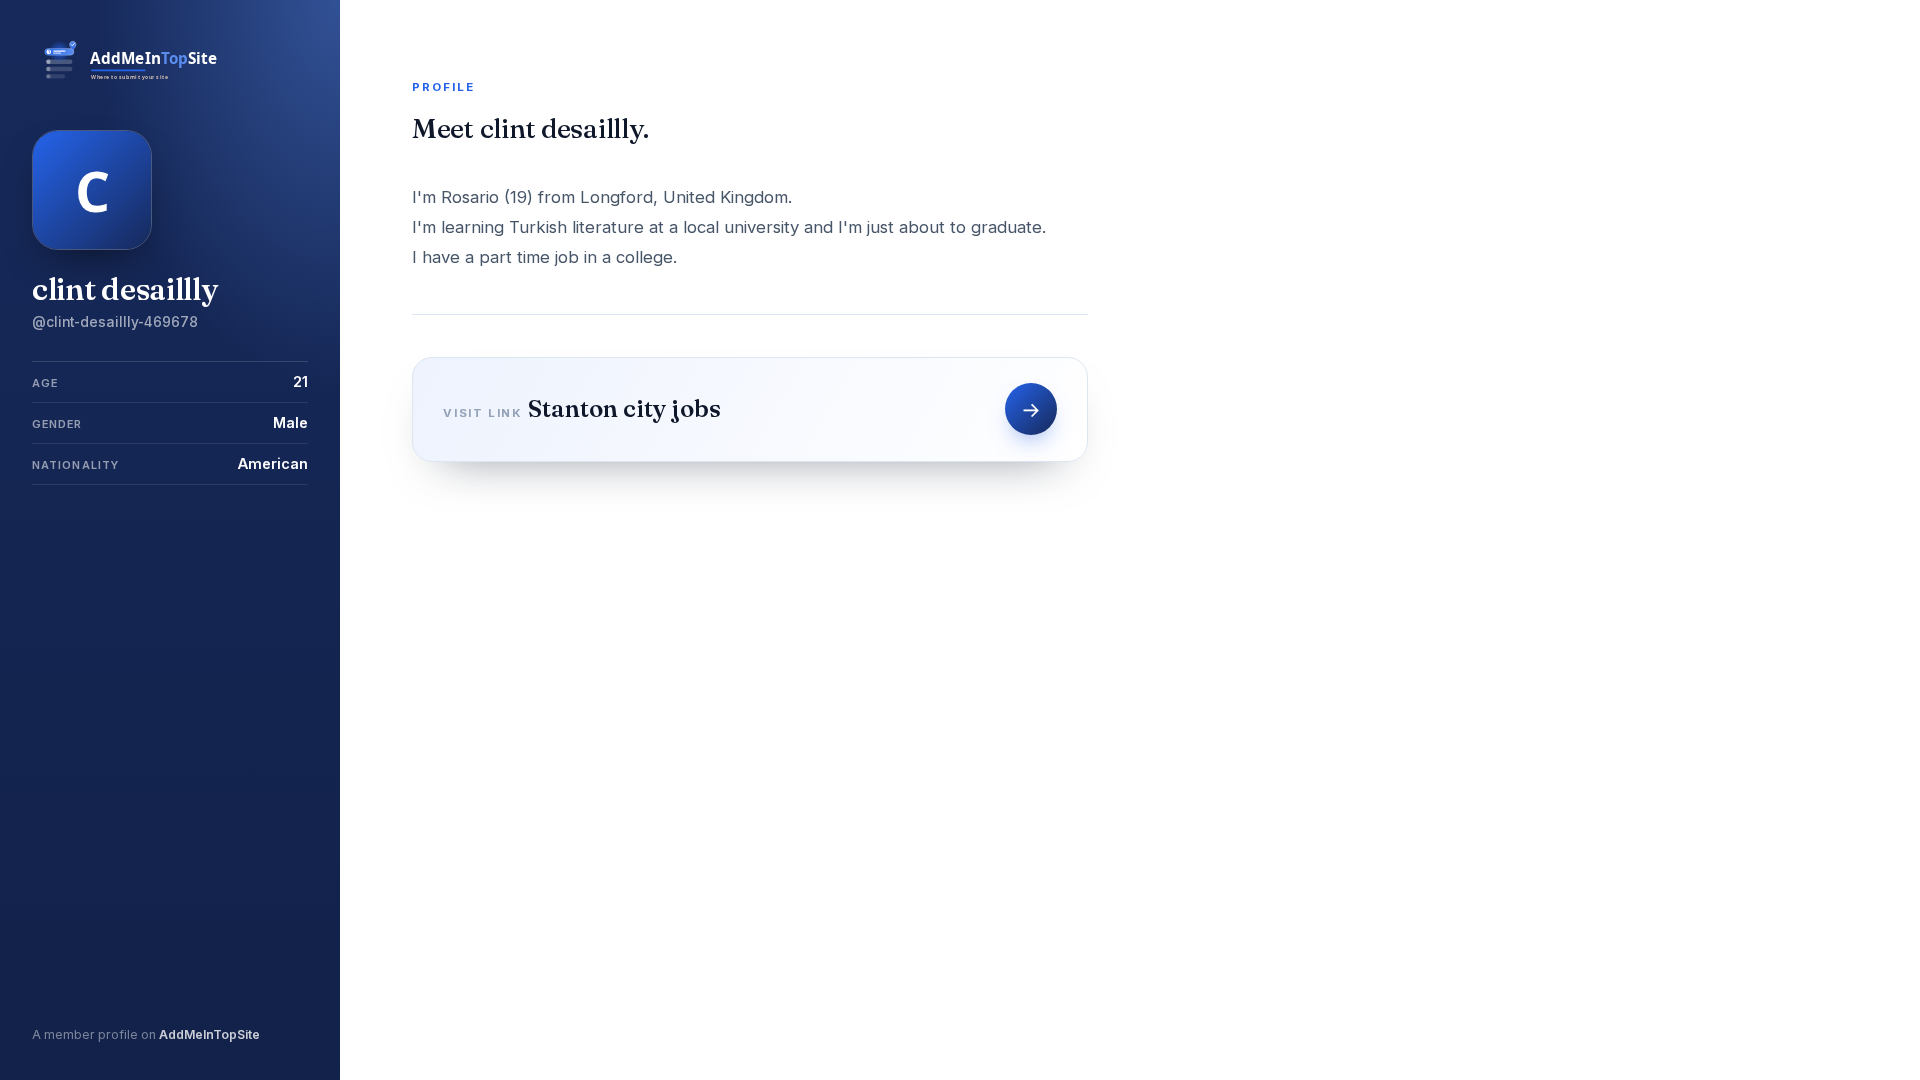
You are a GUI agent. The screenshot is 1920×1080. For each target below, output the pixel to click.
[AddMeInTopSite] (134, 78)
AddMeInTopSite (209, 1034)
